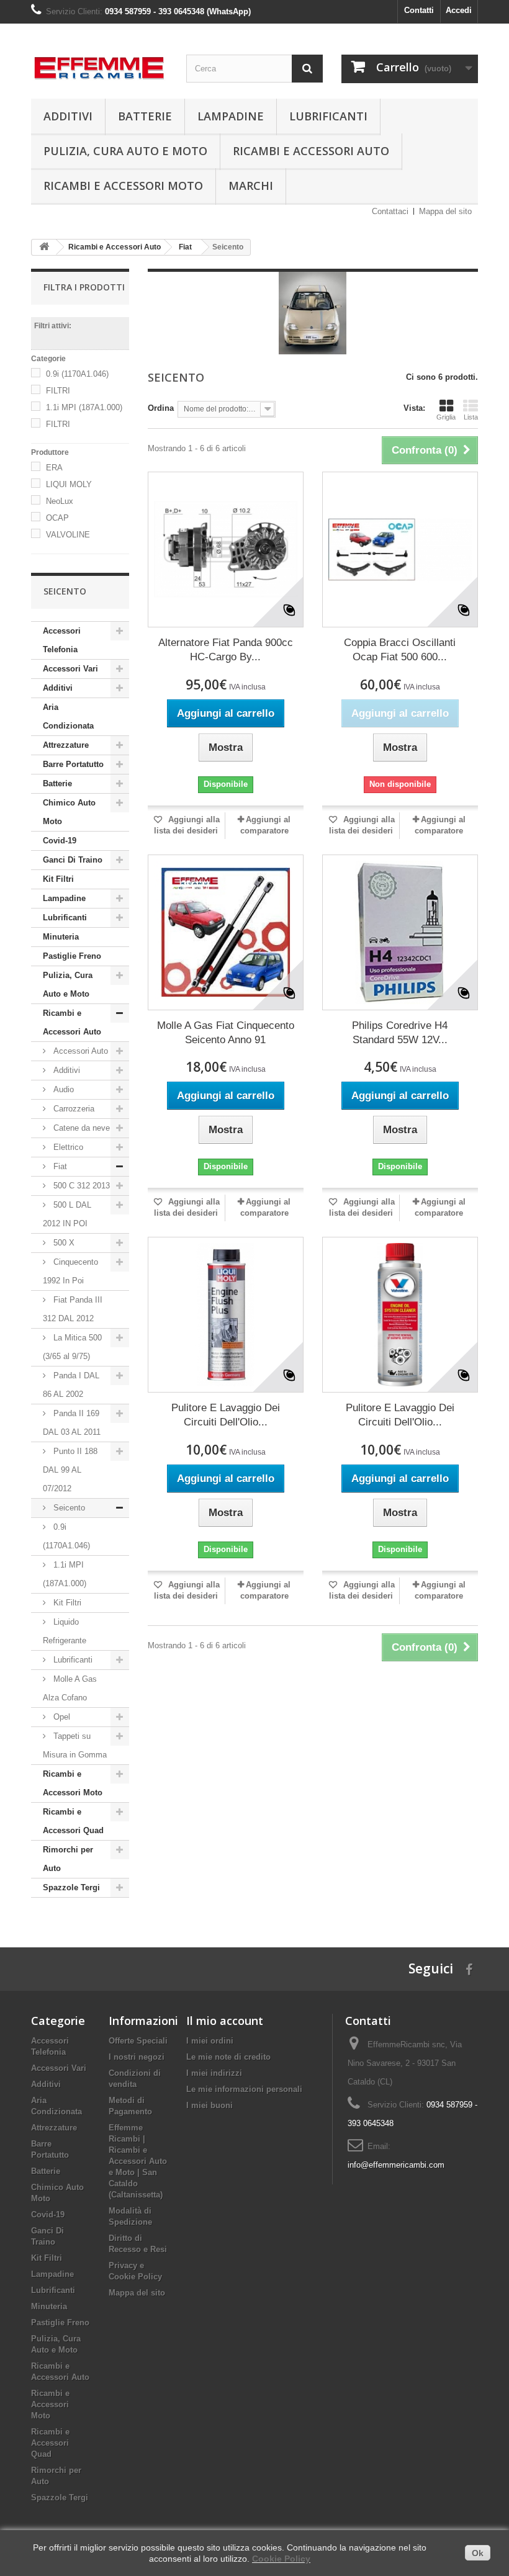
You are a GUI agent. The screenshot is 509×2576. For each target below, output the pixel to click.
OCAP (57, 518)
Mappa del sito (445, 211)
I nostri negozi (137, 2057)
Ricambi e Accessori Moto (123, 186)
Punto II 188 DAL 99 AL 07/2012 (70, 1470)
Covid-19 (60, 841)
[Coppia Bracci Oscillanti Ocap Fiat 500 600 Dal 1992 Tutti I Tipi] (400, 550)
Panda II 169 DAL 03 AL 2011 (72, 1423)
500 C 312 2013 (80, 1186)
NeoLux (60, 501)
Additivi (68, 116)
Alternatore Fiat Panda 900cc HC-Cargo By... (226, 650)
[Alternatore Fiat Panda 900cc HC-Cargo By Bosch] (226, 550)
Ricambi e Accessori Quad (73, 1821)
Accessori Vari (70, 669)
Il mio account (225, 2021)
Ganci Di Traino (73, 860)
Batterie (145, 116)
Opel (61, 1717)
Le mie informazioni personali (244, 2089)
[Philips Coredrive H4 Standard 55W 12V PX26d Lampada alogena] (400, 932)
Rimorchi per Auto (68, 1859)
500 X (63, 1243)
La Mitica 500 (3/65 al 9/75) (72, 1347)
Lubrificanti (328, 116)
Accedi (459, 10)
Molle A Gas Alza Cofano (70, 1688)
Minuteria (61, 937)
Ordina (161, 408)
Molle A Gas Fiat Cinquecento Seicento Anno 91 (226, 1033)
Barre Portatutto (73, 764)
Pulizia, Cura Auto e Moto (125, 151)
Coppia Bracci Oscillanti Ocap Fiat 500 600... (400, 650)
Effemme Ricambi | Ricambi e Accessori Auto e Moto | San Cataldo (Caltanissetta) (138, 2161)
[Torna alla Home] (44, 247)
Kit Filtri (58, 879)
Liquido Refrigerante (65, 1631)
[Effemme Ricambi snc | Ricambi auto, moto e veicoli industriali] (99, 65)
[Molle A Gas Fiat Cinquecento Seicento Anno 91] (226, 932)
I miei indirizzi (214, 2073)
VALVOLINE (68, 535)
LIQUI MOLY (69, 484)
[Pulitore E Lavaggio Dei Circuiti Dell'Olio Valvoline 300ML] (400, 1315)
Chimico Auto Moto (69, 812)
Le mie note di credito (228, 2057)
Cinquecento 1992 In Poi (70, 1271)
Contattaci (390, 211)
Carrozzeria (73, 1109)
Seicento (68, 1508)
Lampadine (231, 116)
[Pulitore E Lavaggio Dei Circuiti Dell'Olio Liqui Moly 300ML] (226, 1315)
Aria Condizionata (68, 716)
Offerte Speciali (138, 2041)
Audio (62, 1089)
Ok (478, 2553)
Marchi (251, 186)
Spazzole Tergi (71, 1887)
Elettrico (67, 1147)
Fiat (59, 1166)
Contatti (419, 10)
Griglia (446, 417)
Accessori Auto (79, 1051)
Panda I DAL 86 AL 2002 (71, 1385)
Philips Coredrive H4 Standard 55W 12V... (400, 1033)
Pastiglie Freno (72, 956)
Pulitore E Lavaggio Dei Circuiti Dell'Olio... (226, 1415)
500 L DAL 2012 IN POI (67, 1214)
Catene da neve (80, 1128)
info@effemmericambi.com (396, 2165)
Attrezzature (66, 745)
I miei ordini (210, 2041)
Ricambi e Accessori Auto (311, 151)
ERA (54, 468)
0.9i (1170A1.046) (77, 374)
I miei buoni (209, 2105)
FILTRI (58, 391)
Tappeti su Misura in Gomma (75, 1745)
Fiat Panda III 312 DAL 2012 (73, 1309)
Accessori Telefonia (62, 640)
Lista (471, 417)
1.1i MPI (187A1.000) (84, 407)
